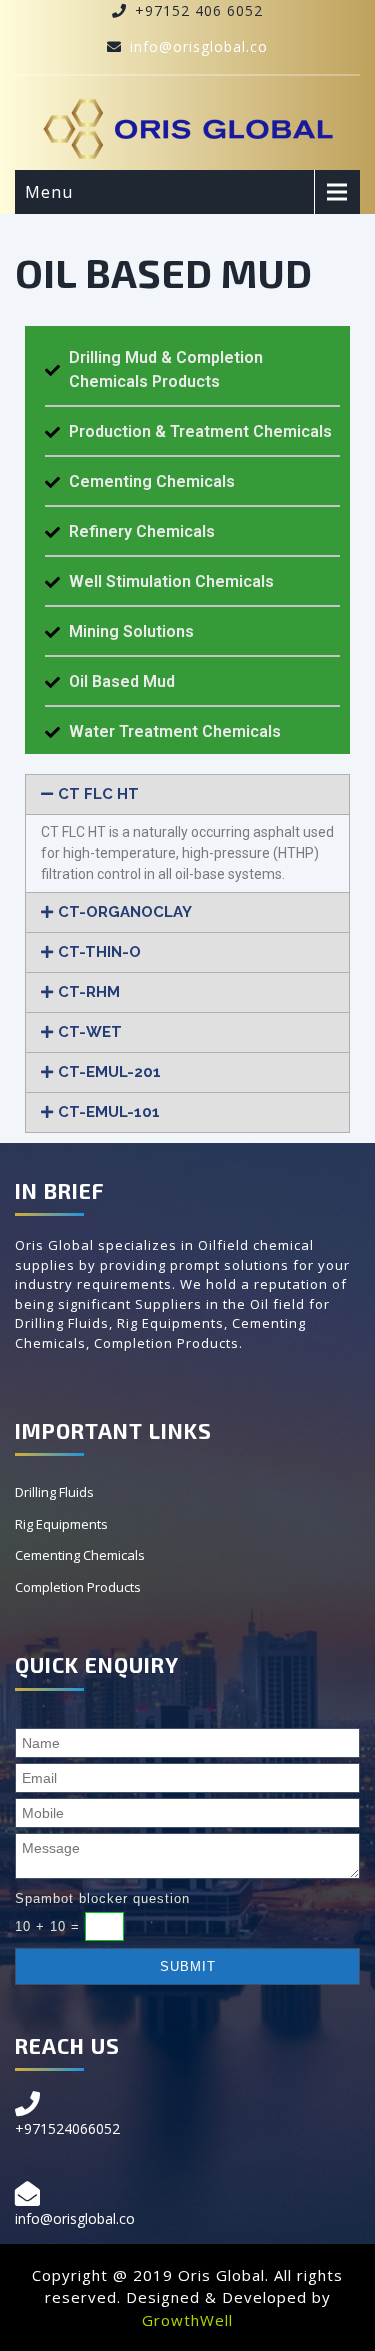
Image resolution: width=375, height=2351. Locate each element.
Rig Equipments (61, 1524)
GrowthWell (187, 2320)
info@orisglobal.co (199, 46)
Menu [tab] (49, 192)
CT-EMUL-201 (109, 1072)
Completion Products (78, 1587)
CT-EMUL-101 (109, 1112)
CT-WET (90, 1032)
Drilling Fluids (54, 1492)
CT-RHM (89, 992)
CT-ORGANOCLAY (125, 912)
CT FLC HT (98, 794)
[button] (187, 794)
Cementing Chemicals (80, 1555)
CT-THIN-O (99, 952)
